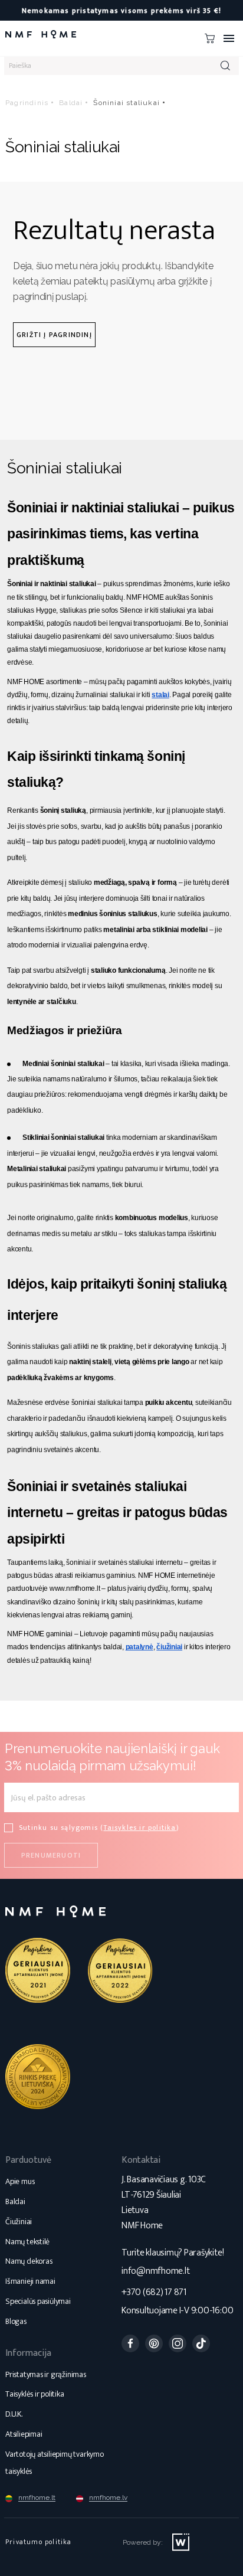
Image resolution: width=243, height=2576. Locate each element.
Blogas (16, 2321)
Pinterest (154, 2343)
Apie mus (20, 2181)
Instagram (178, 2343)
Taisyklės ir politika (35, 2394)
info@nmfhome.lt (155, 2271)
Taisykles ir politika (139, 1828)
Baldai (15, 2201)
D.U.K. (14, 2414)
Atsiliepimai (24, 2434)
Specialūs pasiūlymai (38, 2301)
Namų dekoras (29, 2261)
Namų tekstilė (27, 2242)
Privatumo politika (39, 2542)
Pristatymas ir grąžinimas (46, 2374)
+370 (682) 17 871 (154, 2292)
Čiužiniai (19, 2222)
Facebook (130, 2343)
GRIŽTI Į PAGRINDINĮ (54, 335)
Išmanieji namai (30, 2281)
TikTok (201, 2343)
